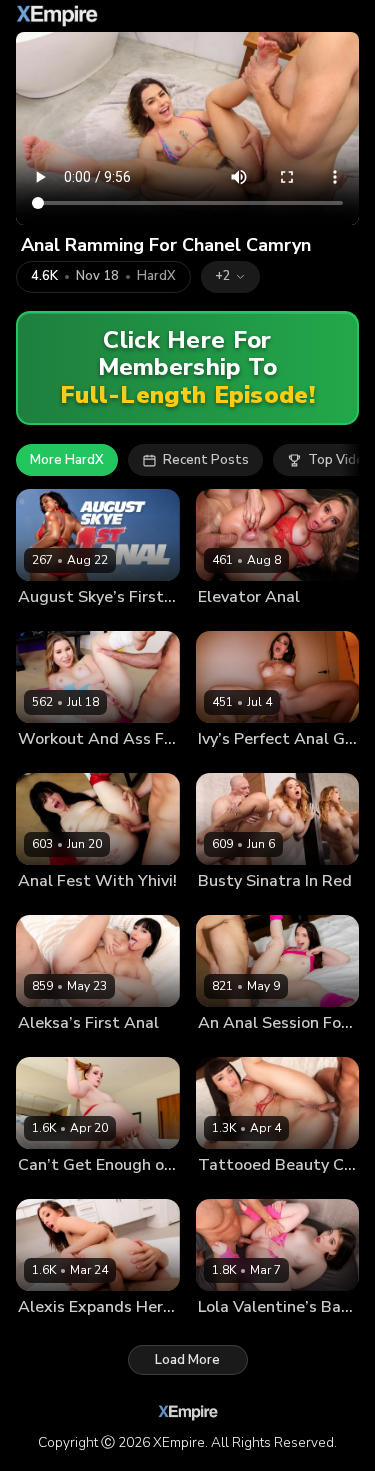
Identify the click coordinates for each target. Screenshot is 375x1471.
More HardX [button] (67, 460)
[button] (230, 277)
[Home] (57, 16)
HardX (156, 276)
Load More (187, 1360)
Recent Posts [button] (206, 460)
